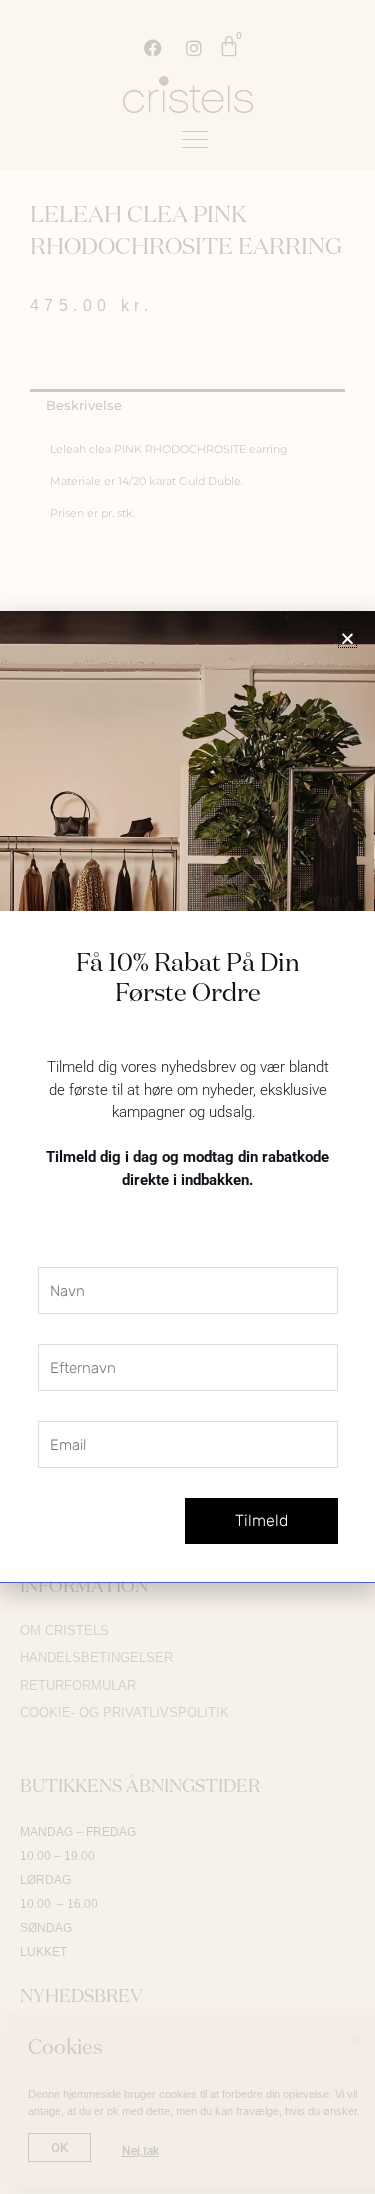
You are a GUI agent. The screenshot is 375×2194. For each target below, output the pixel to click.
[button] (347, 638)
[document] (187, 1097)
